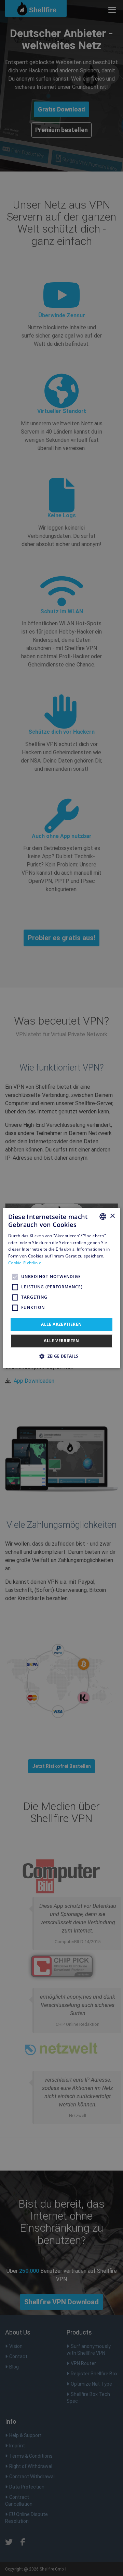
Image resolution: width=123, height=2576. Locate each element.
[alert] (61, 1288)
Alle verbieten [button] (61, 1341)
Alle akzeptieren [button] (61, 1324)
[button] (61, 1356)
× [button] (112, 1216)
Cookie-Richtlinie (25, 1263)
